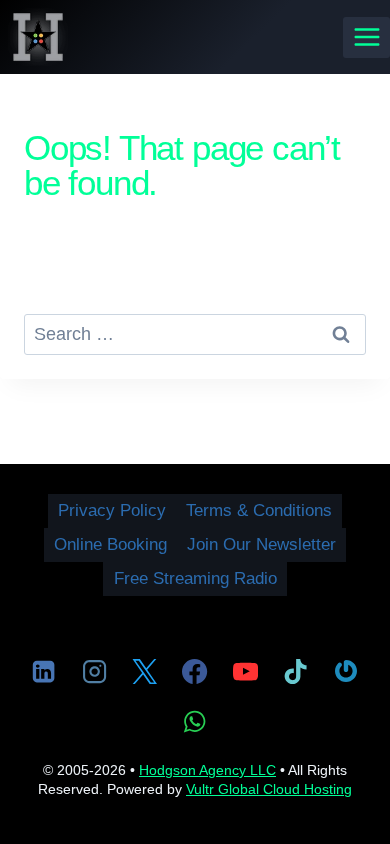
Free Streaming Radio (195, 578)
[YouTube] (245, 671)
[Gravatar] (346, 671)
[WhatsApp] (195, 721)
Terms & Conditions (259, 510)
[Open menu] (366, 37)
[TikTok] (296, 671)
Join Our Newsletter (261, 544)
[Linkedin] (44, 671)
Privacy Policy (112, 510)
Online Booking (110, 544)
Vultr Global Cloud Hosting (269, 789)
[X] (144, 671)
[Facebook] (195, 671)
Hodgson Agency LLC (207, 770)
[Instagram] (94, 671)
